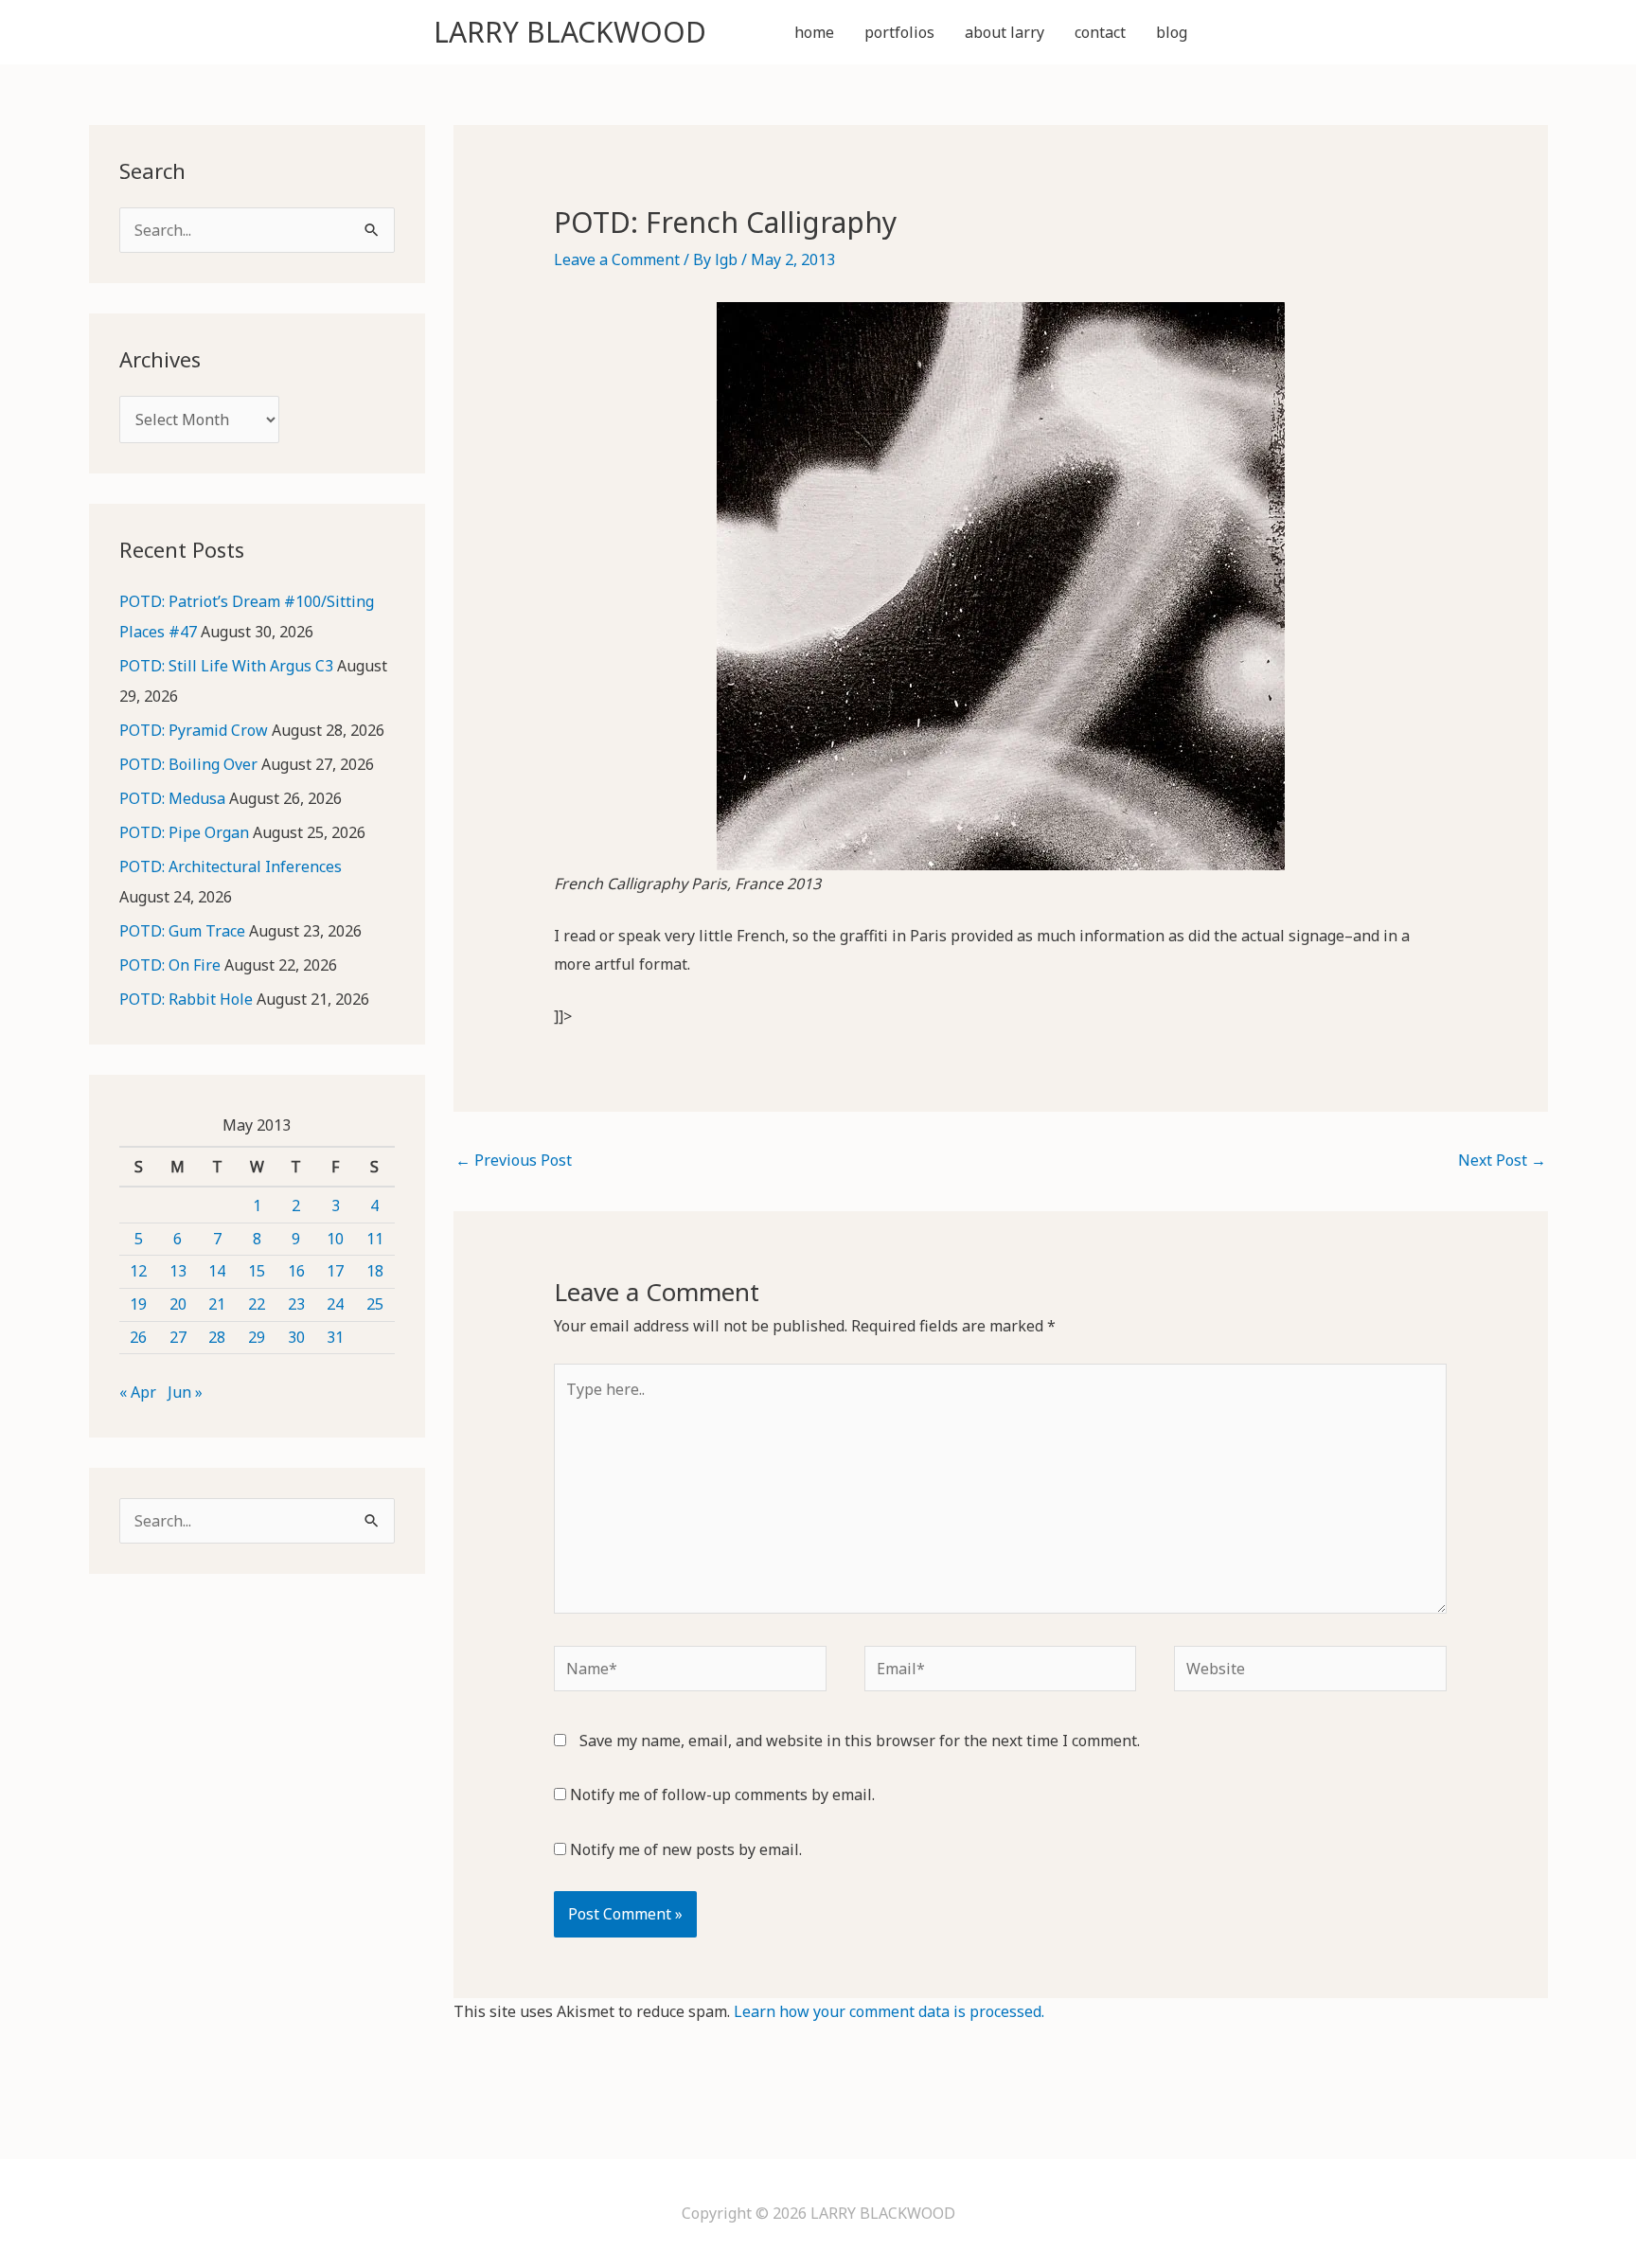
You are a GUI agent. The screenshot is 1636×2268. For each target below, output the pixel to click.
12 (138, 1271)
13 (178, 1271)
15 (257, 1271)
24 (335, 1304)
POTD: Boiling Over (188, 764)
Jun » (185, 1392)
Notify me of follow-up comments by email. (722, 1795)
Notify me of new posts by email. (686, 1849)
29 (257, 1337)
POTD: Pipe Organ (184, 832)
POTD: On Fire (170, 965)
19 (138, 1304)
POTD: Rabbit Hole (186, 999)
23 (296, 1304)
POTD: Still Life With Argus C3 (226, 666)
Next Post (1502, 1160)
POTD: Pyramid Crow (194, 730)
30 (296, 1337)
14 (217, 1271)
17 (335, 1271)
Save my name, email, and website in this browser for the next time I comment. (860, 1741)
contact (1100, 32)
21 (217, 1304)
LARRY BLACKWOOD (570, 32)
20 (178, 1304)
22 (257, 1304)
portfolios (899, 32)
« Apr (138, 1392)
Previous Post (514, 1160)
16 (296, 1271)
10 (335, 1239)
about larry (1005, 32)
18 (375, 1271)
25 (375, 1304)
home (814, 32)
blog (1172, 32)
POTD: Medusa (172, 798)
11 (375, 1239)
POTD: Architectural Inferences (231, 866)
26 (138, 1337)
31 (335, 1337)
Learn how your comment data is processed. (889, 2011)
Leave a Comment (617, 259)
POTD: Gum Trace (182, 931)
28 (217, 1337)
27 (178, 1337)
